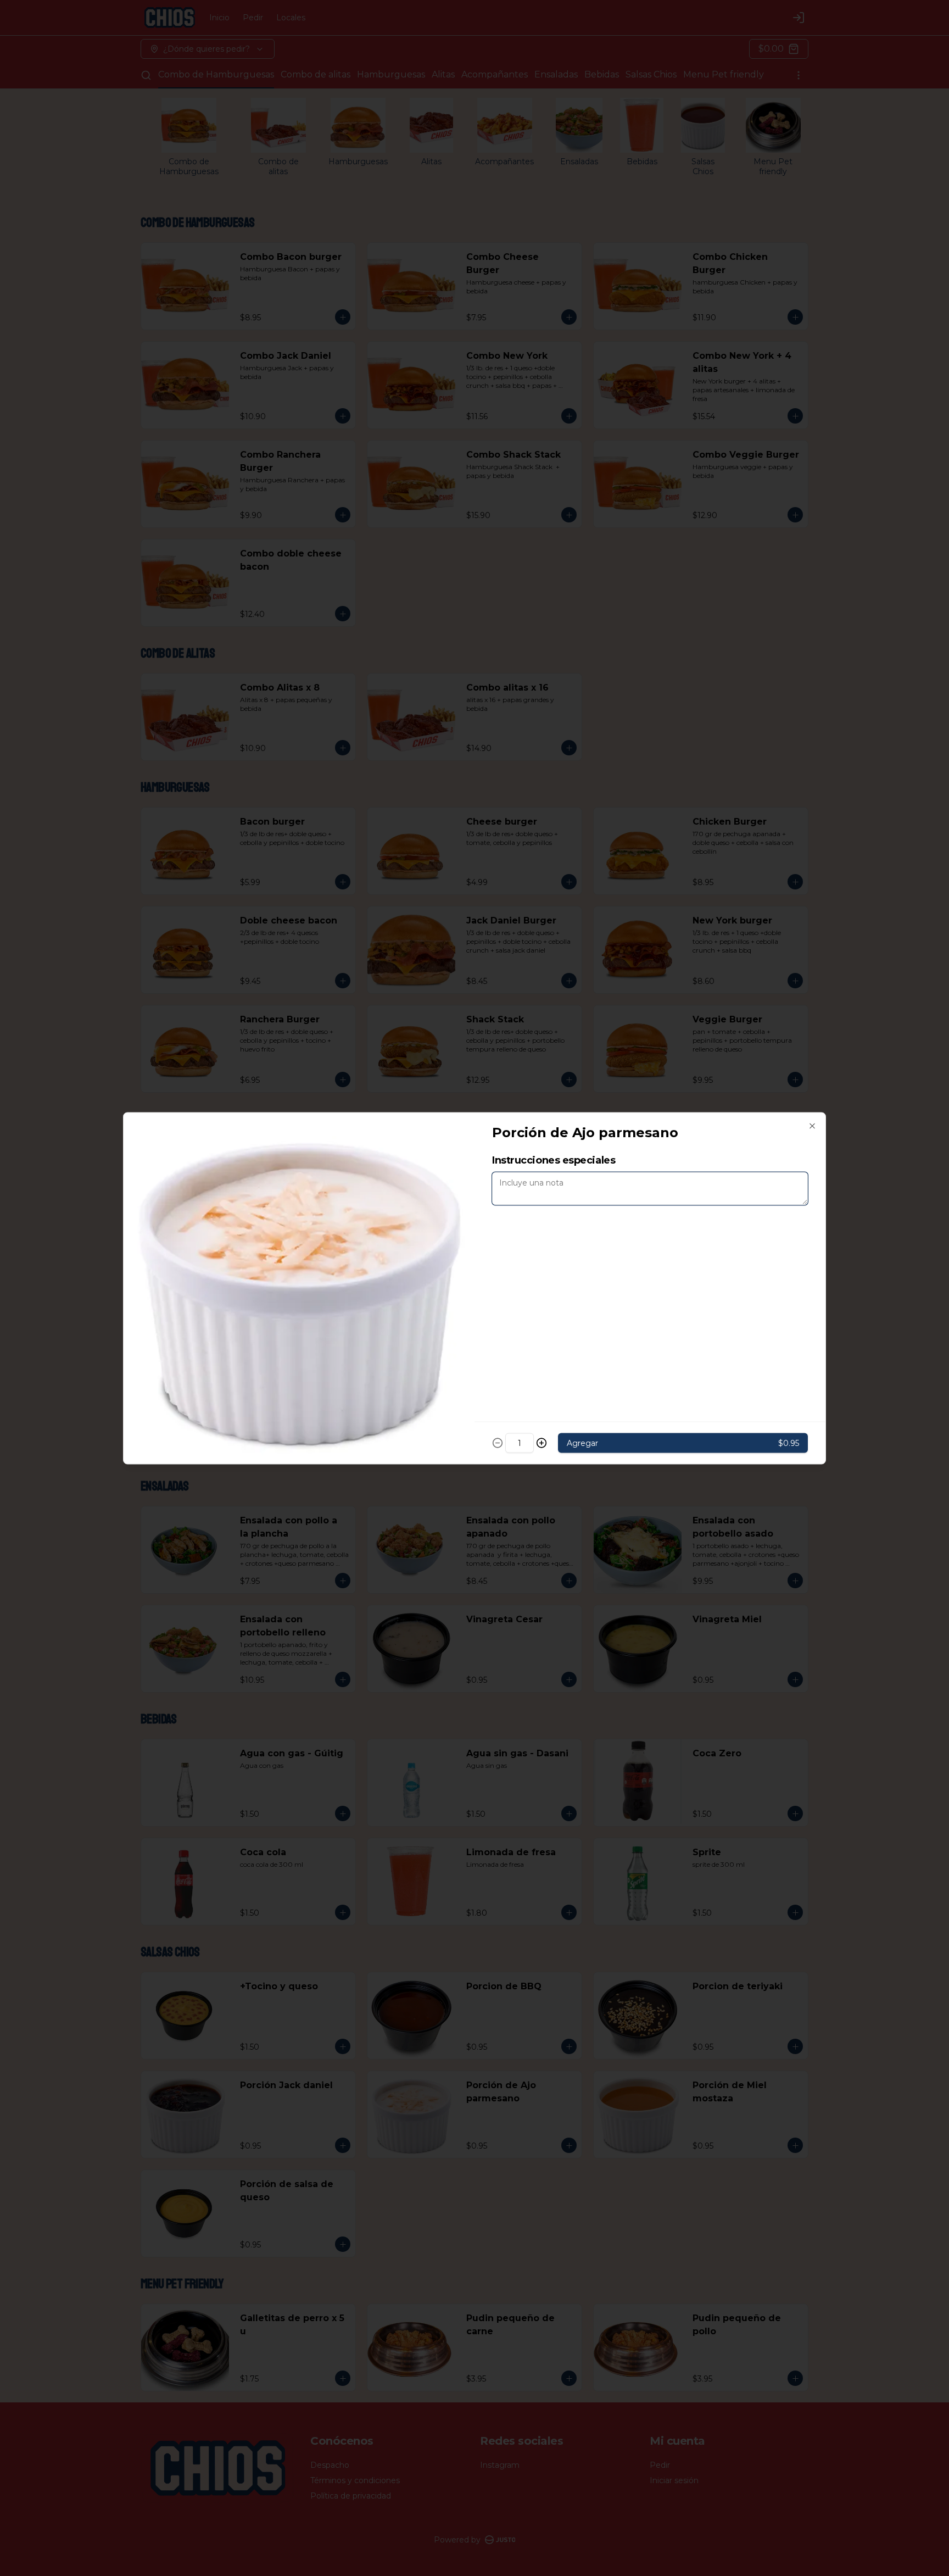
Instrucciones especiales (554, 1160)
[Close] (812, 1126)
